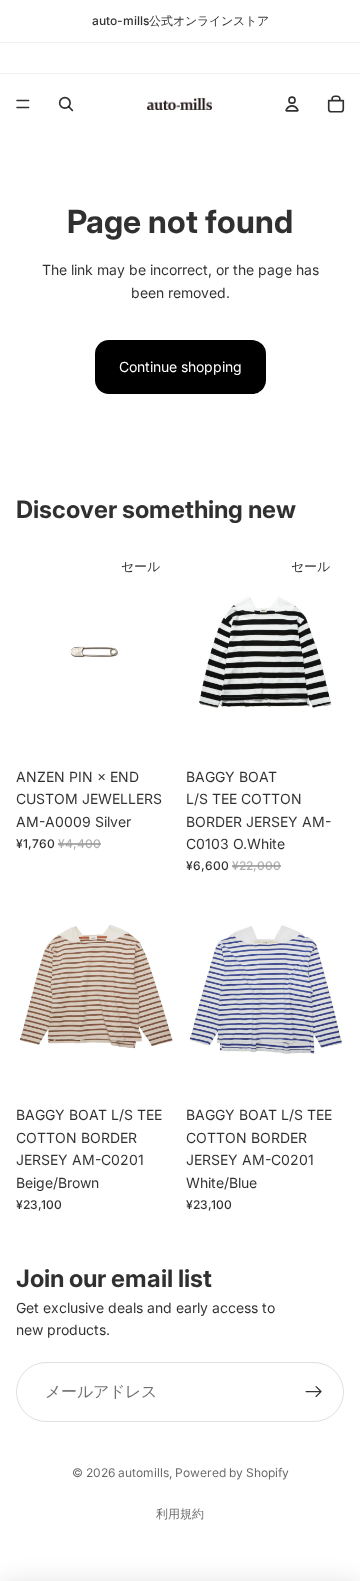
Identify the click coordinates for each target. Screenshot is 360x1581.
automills (143, 1472)
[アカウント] (292, 104)
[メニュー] (23, 104)
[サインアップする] (314, 1392)
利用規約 (180, 1513)
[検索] (66, 104)
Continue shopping (180, 366)
